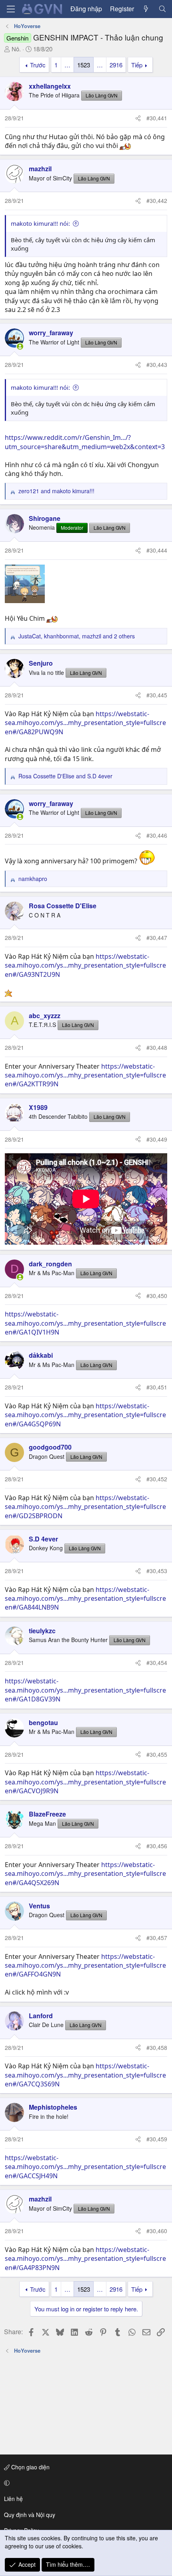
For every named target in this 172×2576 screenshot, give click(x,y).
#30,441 (157, 118)
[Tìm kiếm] (162, 9)
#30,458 (157, 2047)
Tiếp (137, 65)
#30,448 (157, 1047)
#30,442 (157, 200)
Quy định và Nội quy (30, 2515)
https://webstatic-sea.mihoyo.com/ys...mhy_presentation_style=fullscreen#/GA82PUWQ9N (85, 723)
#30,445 (157, 695)
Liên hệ (13, 2499)
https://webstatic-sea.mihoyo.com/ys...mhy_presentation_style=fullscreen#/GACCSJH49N (85, 2167)
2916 (116, 65)
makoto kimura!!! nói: (40, 223)
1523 (84, 65)
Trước (38, 65)
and (56, 491)
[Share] (138, 118)
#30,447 (157, 938)
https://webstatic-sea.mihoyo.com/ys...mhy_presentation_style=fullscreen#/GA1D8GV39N (85, 1690)
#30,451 (157, 1387)
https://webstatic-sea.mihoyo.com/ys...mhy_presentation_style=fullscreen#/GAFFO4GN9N (85, 1965)
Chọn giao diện (30, 2467)
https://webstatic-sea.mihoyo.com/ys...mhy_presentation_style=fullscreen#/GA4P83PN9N (85, 2259)
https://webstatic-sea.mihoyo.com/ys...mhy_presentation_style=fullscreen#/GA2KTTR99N (85, 1075)
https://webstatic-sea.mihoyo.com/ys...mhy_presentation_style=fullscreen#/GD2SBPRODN (85, 1507)
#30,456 (157, 1846)
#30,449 (157, 1139)
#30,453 (157, 1571)
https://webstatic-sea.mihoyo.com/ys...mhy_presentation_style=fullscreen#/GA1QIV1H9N (85, 1323)
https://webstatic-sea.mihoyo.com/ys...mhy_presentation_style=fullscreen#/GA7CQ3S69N (85, 2075)
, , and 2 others (77, 636)
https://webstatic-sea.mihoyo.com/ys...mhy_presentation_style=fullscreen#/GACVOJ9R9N (85, 1782)
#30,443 (157, 365)
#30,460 (157, 2231)
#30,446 (157, 835)
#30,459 (157, 2139)
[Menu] (11, 9)
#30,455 (157, 1754)
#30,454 (157, 1663)
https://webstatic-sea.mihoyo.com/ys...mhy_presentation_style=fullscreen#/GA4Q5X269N (85, 1874)
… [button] (67, 65)
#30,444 (157, 550)
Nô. (16, 49)
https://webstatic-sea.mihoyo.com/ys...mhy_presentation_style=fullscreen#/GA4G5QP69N (85, 1415)
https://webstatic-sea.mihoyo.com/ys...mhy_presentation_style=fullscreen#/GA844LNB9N (85, 1599)
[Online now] (20, 346)
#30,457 (157, 1938)
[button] (85, 2483)
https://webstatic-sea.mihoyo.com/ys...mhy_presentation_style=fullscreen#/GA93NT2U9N (85, 965)
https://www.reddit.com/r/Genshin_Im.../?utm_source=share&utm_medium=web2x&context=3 (85, 442)
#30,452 (157, 1479)
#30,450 (157, 1296)
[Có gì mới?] (146, 9)
